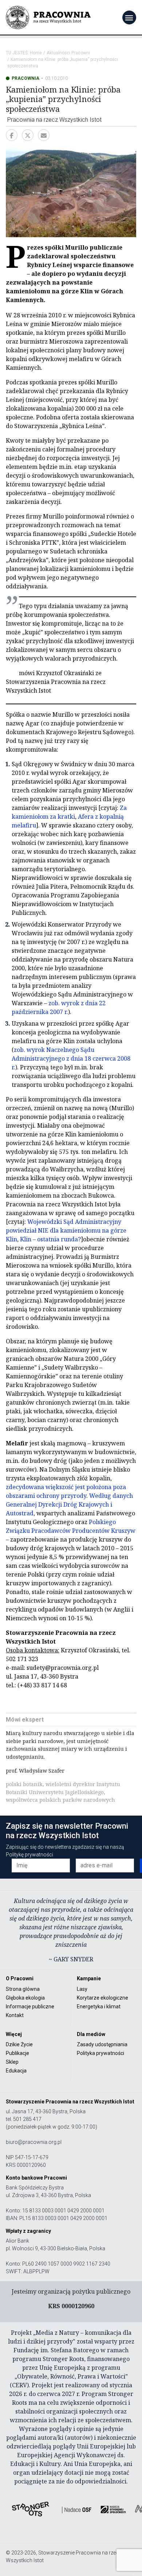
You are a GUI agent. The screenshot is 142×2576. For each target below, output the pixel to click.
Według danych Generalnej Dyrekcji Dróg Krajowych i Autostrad (69, 1504)
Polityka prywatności (100, 2053)
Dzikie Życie (19, 2044)
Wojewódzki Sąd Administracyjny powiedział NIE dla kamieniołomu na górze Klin (66, 1230)
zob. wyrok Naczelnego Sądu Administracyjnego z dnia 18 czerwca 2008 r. (71, 1058)
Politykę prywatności (29, 1855)
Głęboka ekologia (25, 1998)
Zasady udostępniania (102, 2044)
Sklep (12, 2062)
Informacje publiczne (30, 2007)
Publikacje (17, 2053)
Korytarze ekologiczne (102, 1998)
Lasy (82, 1989)
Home (36, 53)
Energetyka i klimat (99, 2007)
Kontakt (15, 2015)
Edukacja (16, 2071)
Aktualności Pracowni (68, 53)
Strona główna (23, 1989)
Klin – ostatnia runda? (50, 1239)
